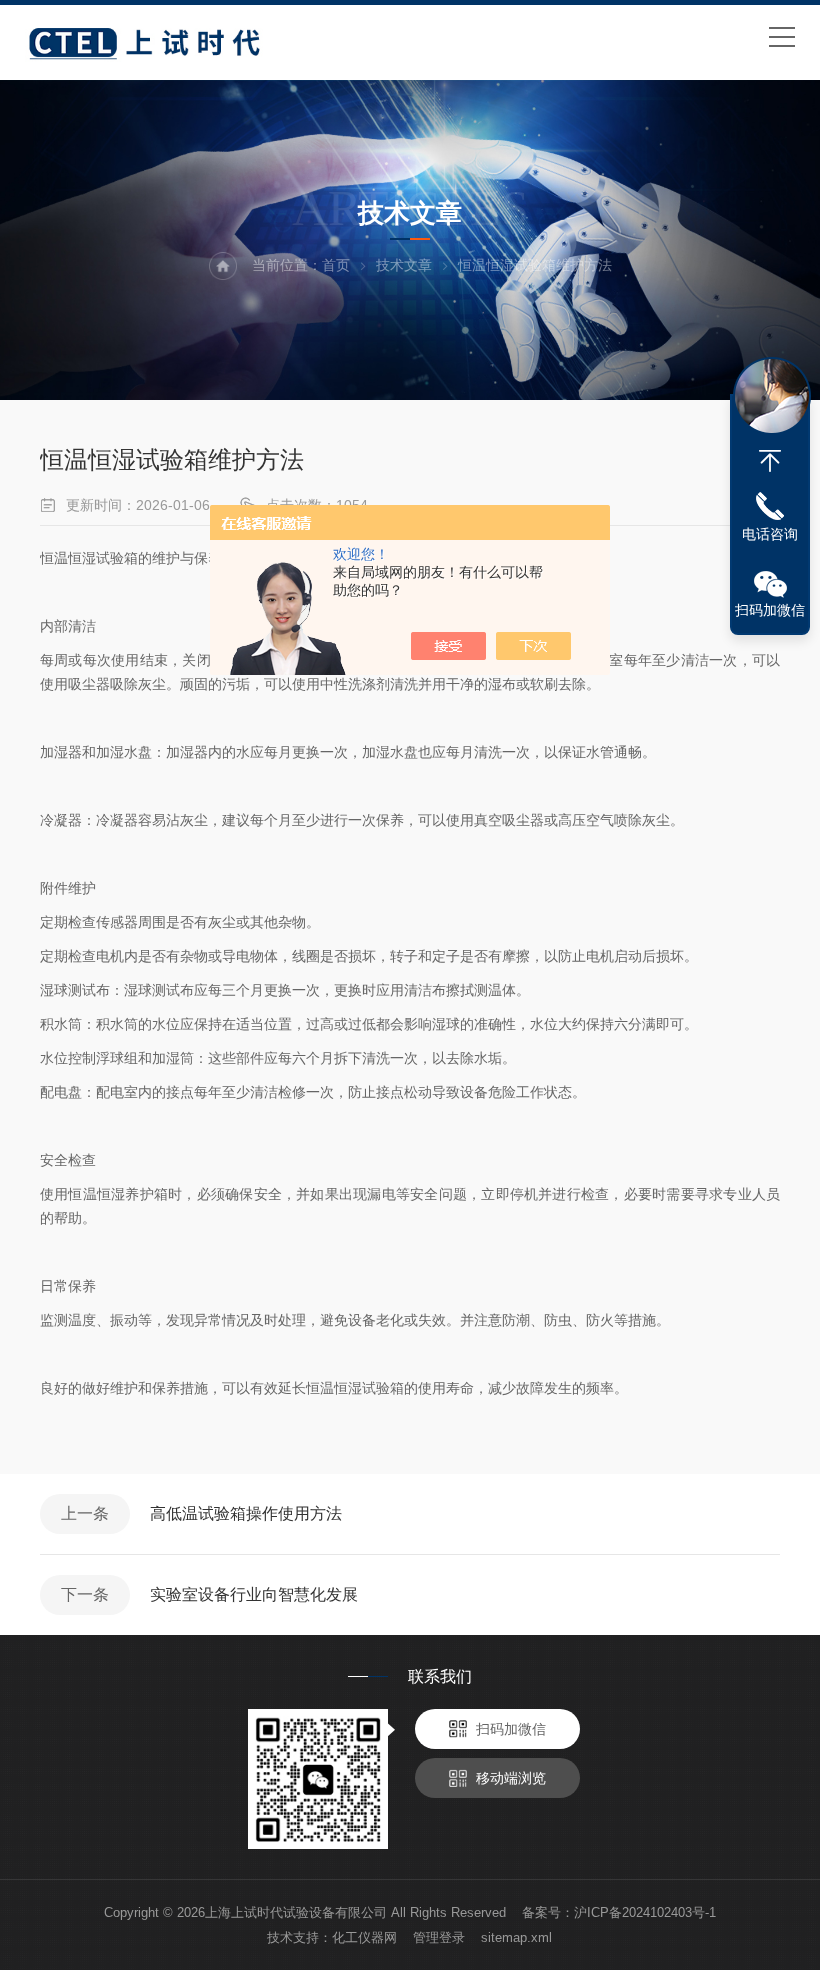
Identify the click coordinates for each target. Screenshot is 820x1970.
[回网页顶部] (770, 461)
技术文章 (404, 265)
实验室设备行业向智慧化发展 (254, 1594)
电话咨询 (770, 534)
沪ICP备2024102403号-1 (645, 1912)
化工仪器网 (364, 1937)
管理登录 (439, 1937)
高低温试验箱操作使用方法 (246, 1513)
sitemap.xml (516, 1937)
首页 (336, 265)
